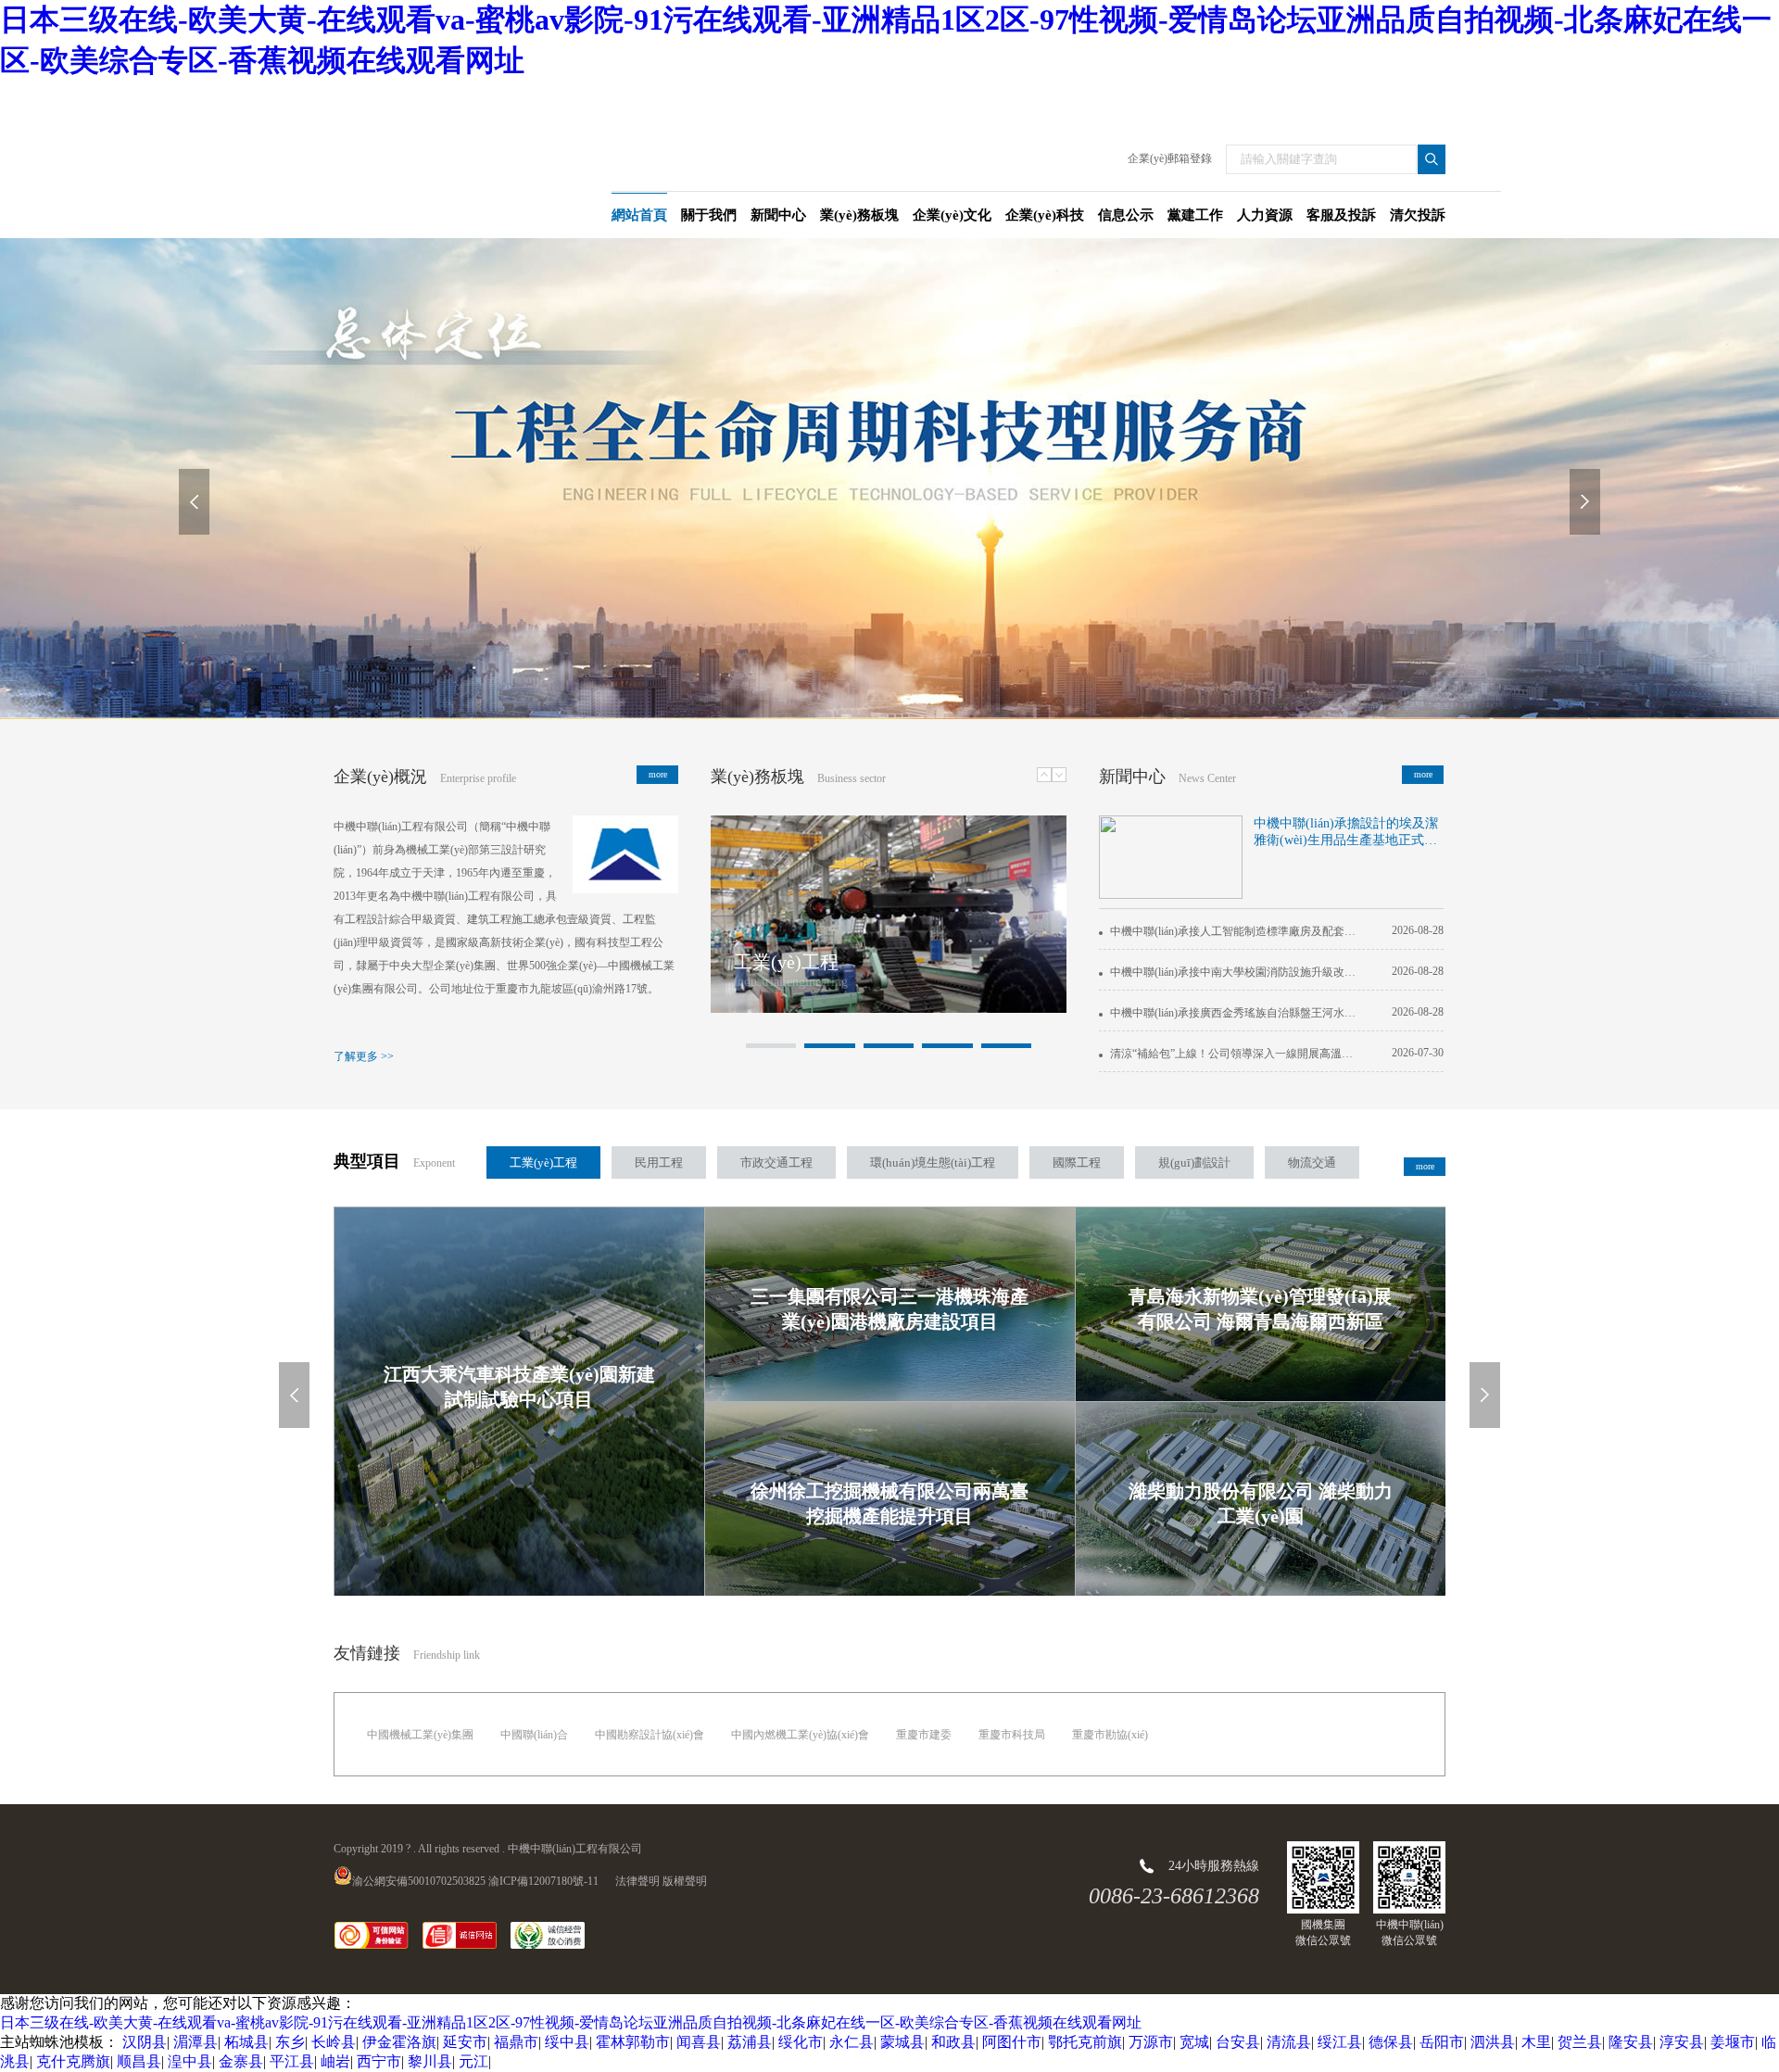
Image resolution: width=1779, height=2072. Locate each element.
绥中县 (567, 2042)
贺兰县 (1580, 2042)
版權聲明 (685, 1881)
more (658, 774)
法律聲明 (637, 1881)
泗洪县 (1493, 2042)
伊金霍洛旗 (399, 2042)
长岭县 (334, 2042)
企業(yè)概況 (380, 777)
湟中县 (190, 2061)
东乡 (290, 2042)
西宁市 (379, 2061)
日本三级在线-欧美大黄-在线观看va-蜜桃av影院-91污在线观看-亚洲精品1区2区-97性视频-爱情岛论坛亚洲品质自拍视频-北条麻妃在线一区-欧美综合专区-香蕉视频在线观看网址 (571, 2022)
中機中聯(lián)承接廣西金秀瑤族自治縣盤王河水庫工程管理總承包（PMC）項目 (1232, 1013)
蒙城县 (902, 2042)
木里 (1536, 2042)
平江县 (292, 2061)
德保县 (1391, 2042)
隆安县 (1631, 2042)
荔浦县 (750, 2042)
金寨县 (241, 2061)
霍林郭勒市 (633, 2042)
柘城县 (246, 2042)
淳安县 (1682, 2042)
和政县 (953, 2042)
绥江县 (1340, 2042)
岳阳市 (1442, 2042)
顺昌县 (139, 2061)
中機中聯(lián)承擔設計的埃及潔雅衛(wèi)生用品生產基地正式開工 (1346, 833)
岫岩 (335, 2061)
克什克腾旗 (73, 2061)
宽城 (1194, 2042)
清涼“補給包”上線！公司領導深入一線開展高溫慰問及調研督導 (1232, 1054)
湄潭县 (196, 2042)
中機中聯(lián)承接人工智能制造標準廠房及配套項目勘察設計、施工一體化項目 (1232, 931)
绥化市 (801, 2042)
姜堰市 (1733, 2042)
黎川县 (430, 2061)
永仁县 (852, 2042)
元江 (473, 2061)
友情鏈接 (367, 1653)
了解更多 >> (364, 1056)
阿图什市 (1012, 2042)
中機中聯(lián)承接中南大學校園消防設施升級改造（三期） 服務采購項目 (1232, 972)
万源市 (1151, 2042)
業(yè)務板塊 (757, 777)
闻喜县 (699, 2042)
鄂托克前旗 (1085, 2042)
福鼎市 (516, 2042)
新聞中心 (1132, 777)
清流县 (1289, 2042)
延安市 (465, 2042)
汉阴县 (145, 2042)
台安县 (1238, 2042)
